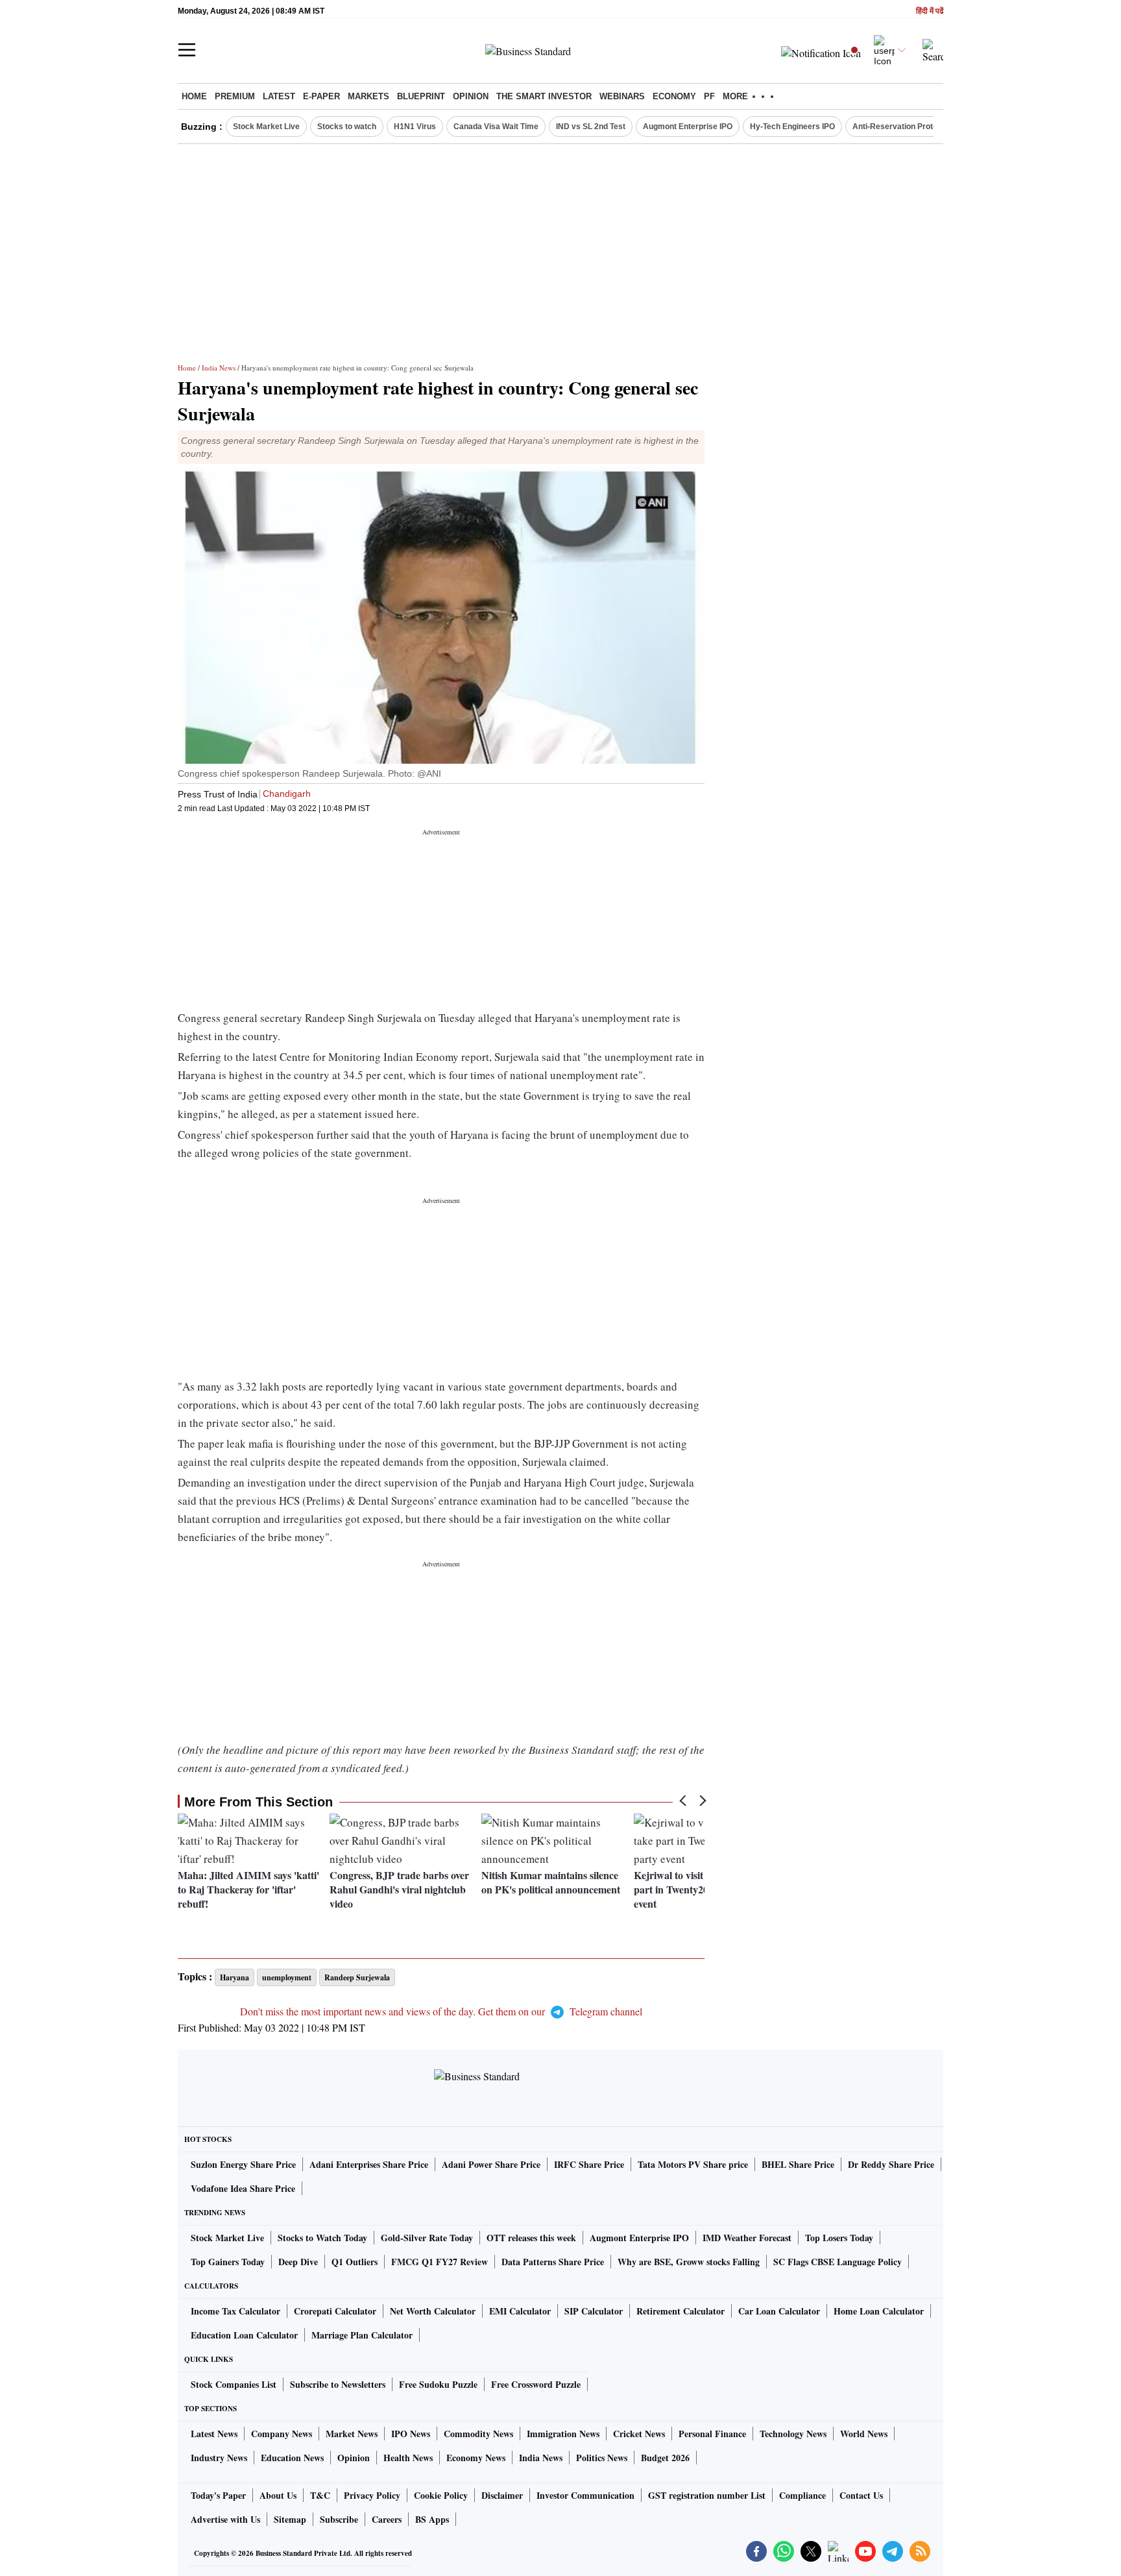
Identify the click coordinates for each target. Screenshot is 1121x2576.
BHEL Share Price (798, 2164)
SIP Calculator (594, 2311)
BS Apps (432, 2519)
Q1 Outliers (355, 2262)
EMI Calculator (520, 2311)
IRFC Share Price (589, 2164)
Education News (292, 2458)
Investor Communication (585, 2495)
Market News (352, 2434)
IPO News (411, 2434)
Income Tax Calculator (235, 2311)
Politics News (602, 2458)
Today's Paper (218, 2495)
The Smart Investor (544, 96)
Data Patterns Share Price (553, 2262)
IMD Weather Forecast (747, 2238)
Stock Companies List (234, 2384)
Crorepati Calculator (335, 2311)
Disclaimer (502, 2495)
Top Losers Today (839, 2238)
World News (864, 2434)
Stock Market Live (266, 127)
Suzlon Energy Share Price (243, 2164)
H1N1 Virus (415, 127)
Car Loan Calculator (779, 2311)
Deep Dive (298, 2262)
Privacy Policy (372, 2495)
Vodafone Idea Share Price (243, 2188)
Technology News (793, 2434)
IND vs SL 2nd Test (591, 127)
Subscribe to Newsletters (338, 2384)
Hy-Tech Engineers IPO (792, 127)
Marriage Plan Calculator (362, 2335)
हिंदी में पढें (930, 11)
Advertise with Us (225, 2519)
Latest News (214, 2434)
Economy (674, 96)
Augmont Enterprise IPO (688, 127)
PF (709, 96)
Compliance (802, 2495)
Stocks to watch (347, 127)
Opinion (471, 96)
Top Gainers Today (228, 2262)
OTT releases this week (531, 2238)
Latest (279, 96)
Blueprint (421, 96)
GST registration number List (707, 2495)
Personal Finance (712, 2434)
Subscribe (339, 2519)
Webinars (622, 96)
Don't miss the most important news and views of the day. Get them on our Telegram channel (441, 2011)
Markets (368, 96)
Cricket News (639, 2434)
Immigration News (563, 2434)
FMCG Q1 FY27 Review (440, 2262)
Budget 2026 (665, 2458)
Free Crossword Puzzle (536, 2384)
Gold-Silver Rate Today (427, 2238)
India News (219, 368)
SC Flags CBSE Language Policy (838, 2262)
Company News (282, 2434)
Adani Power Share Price (491, 2164)
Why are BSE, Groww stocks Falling (689, 2262)
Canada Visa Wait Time (496, 127)
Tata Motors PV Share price (693, 2164)
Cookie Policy (441, 2495)
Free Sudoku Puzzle (438, 2384)
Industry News (219, 2458)
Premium (235, 96)
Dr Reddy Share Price (891, 2164)
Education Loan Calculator (244, 2335)
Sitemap (290, 2519)
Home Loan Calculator (879, 2311)
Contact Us (861, 2495)
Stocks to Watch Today (322, 2238)
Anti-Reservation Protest (898, 127)
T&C (320, 2495)
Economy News (476, 2458)
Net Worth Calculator (433, 2311)
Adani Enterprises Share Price (369, 2164)
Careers (387, 2519)
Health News (408, 2458)
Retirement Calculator (681, 2311)
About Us (278, 2495)
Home (194, 96)
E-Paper (321, 96)
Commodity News (478, 2434)
